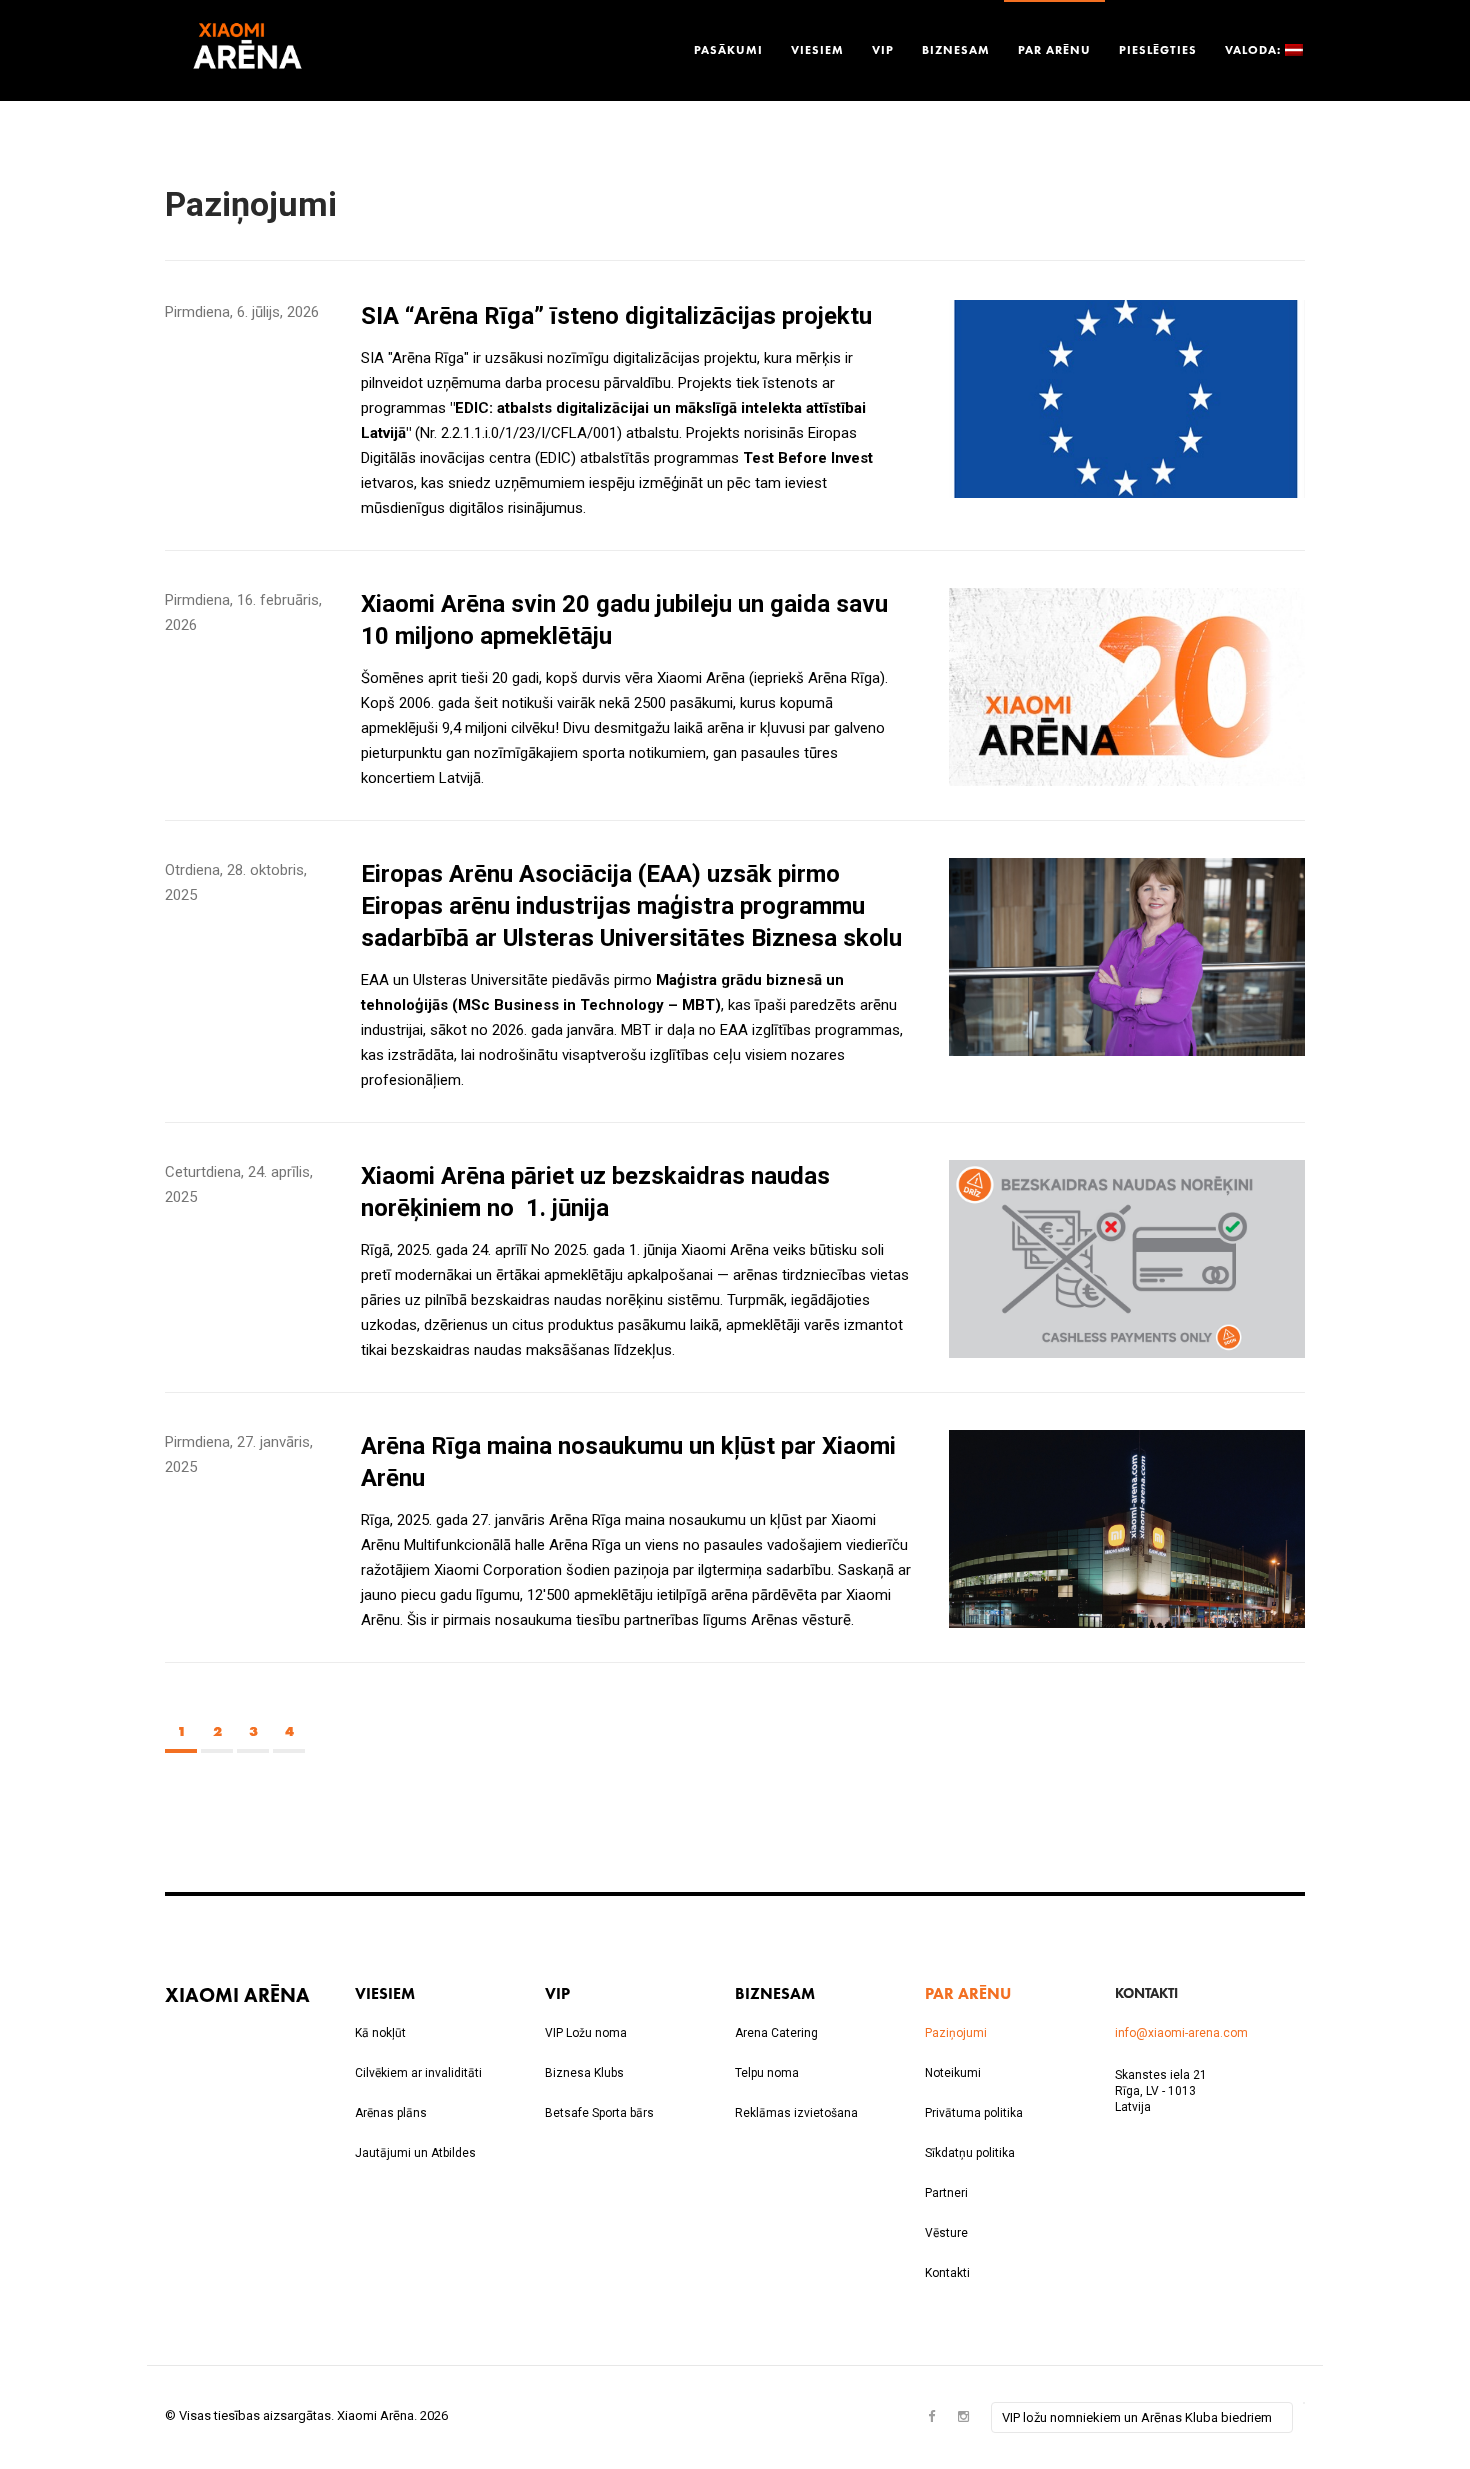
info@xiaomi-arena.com (1181, 2033)
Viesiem (817, 49)
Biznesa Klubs (584, 2073)
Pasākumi (728, 49)
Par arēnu (1054, 49)
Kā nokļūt (380, 2033)
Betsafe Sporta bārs (599, 2113)
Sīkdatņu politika (970, 2153)
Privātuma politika (974, 2113)
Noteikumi (953, 2073)
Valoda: (1255, 49)
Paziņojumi (956, 2033)
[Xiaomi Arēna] (247, 50)
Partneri (946, 2193)
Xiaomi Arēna (237, 1994)
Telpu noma (767, 2073)
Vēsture (946, 2233)
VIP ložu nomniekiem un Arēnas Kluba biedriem (1137, 2417)
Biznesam (956, 49)
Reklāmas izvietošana (796, 2113)
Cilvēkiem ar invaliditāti (418, 2073)
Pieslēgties (1158, 49)
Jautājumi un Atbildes (415, 2153)
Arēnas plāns (391, 2113)
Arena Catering (776, 2033)
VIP (883, 49)
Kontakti (947, 2273)
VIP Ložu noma (586, 2033)
